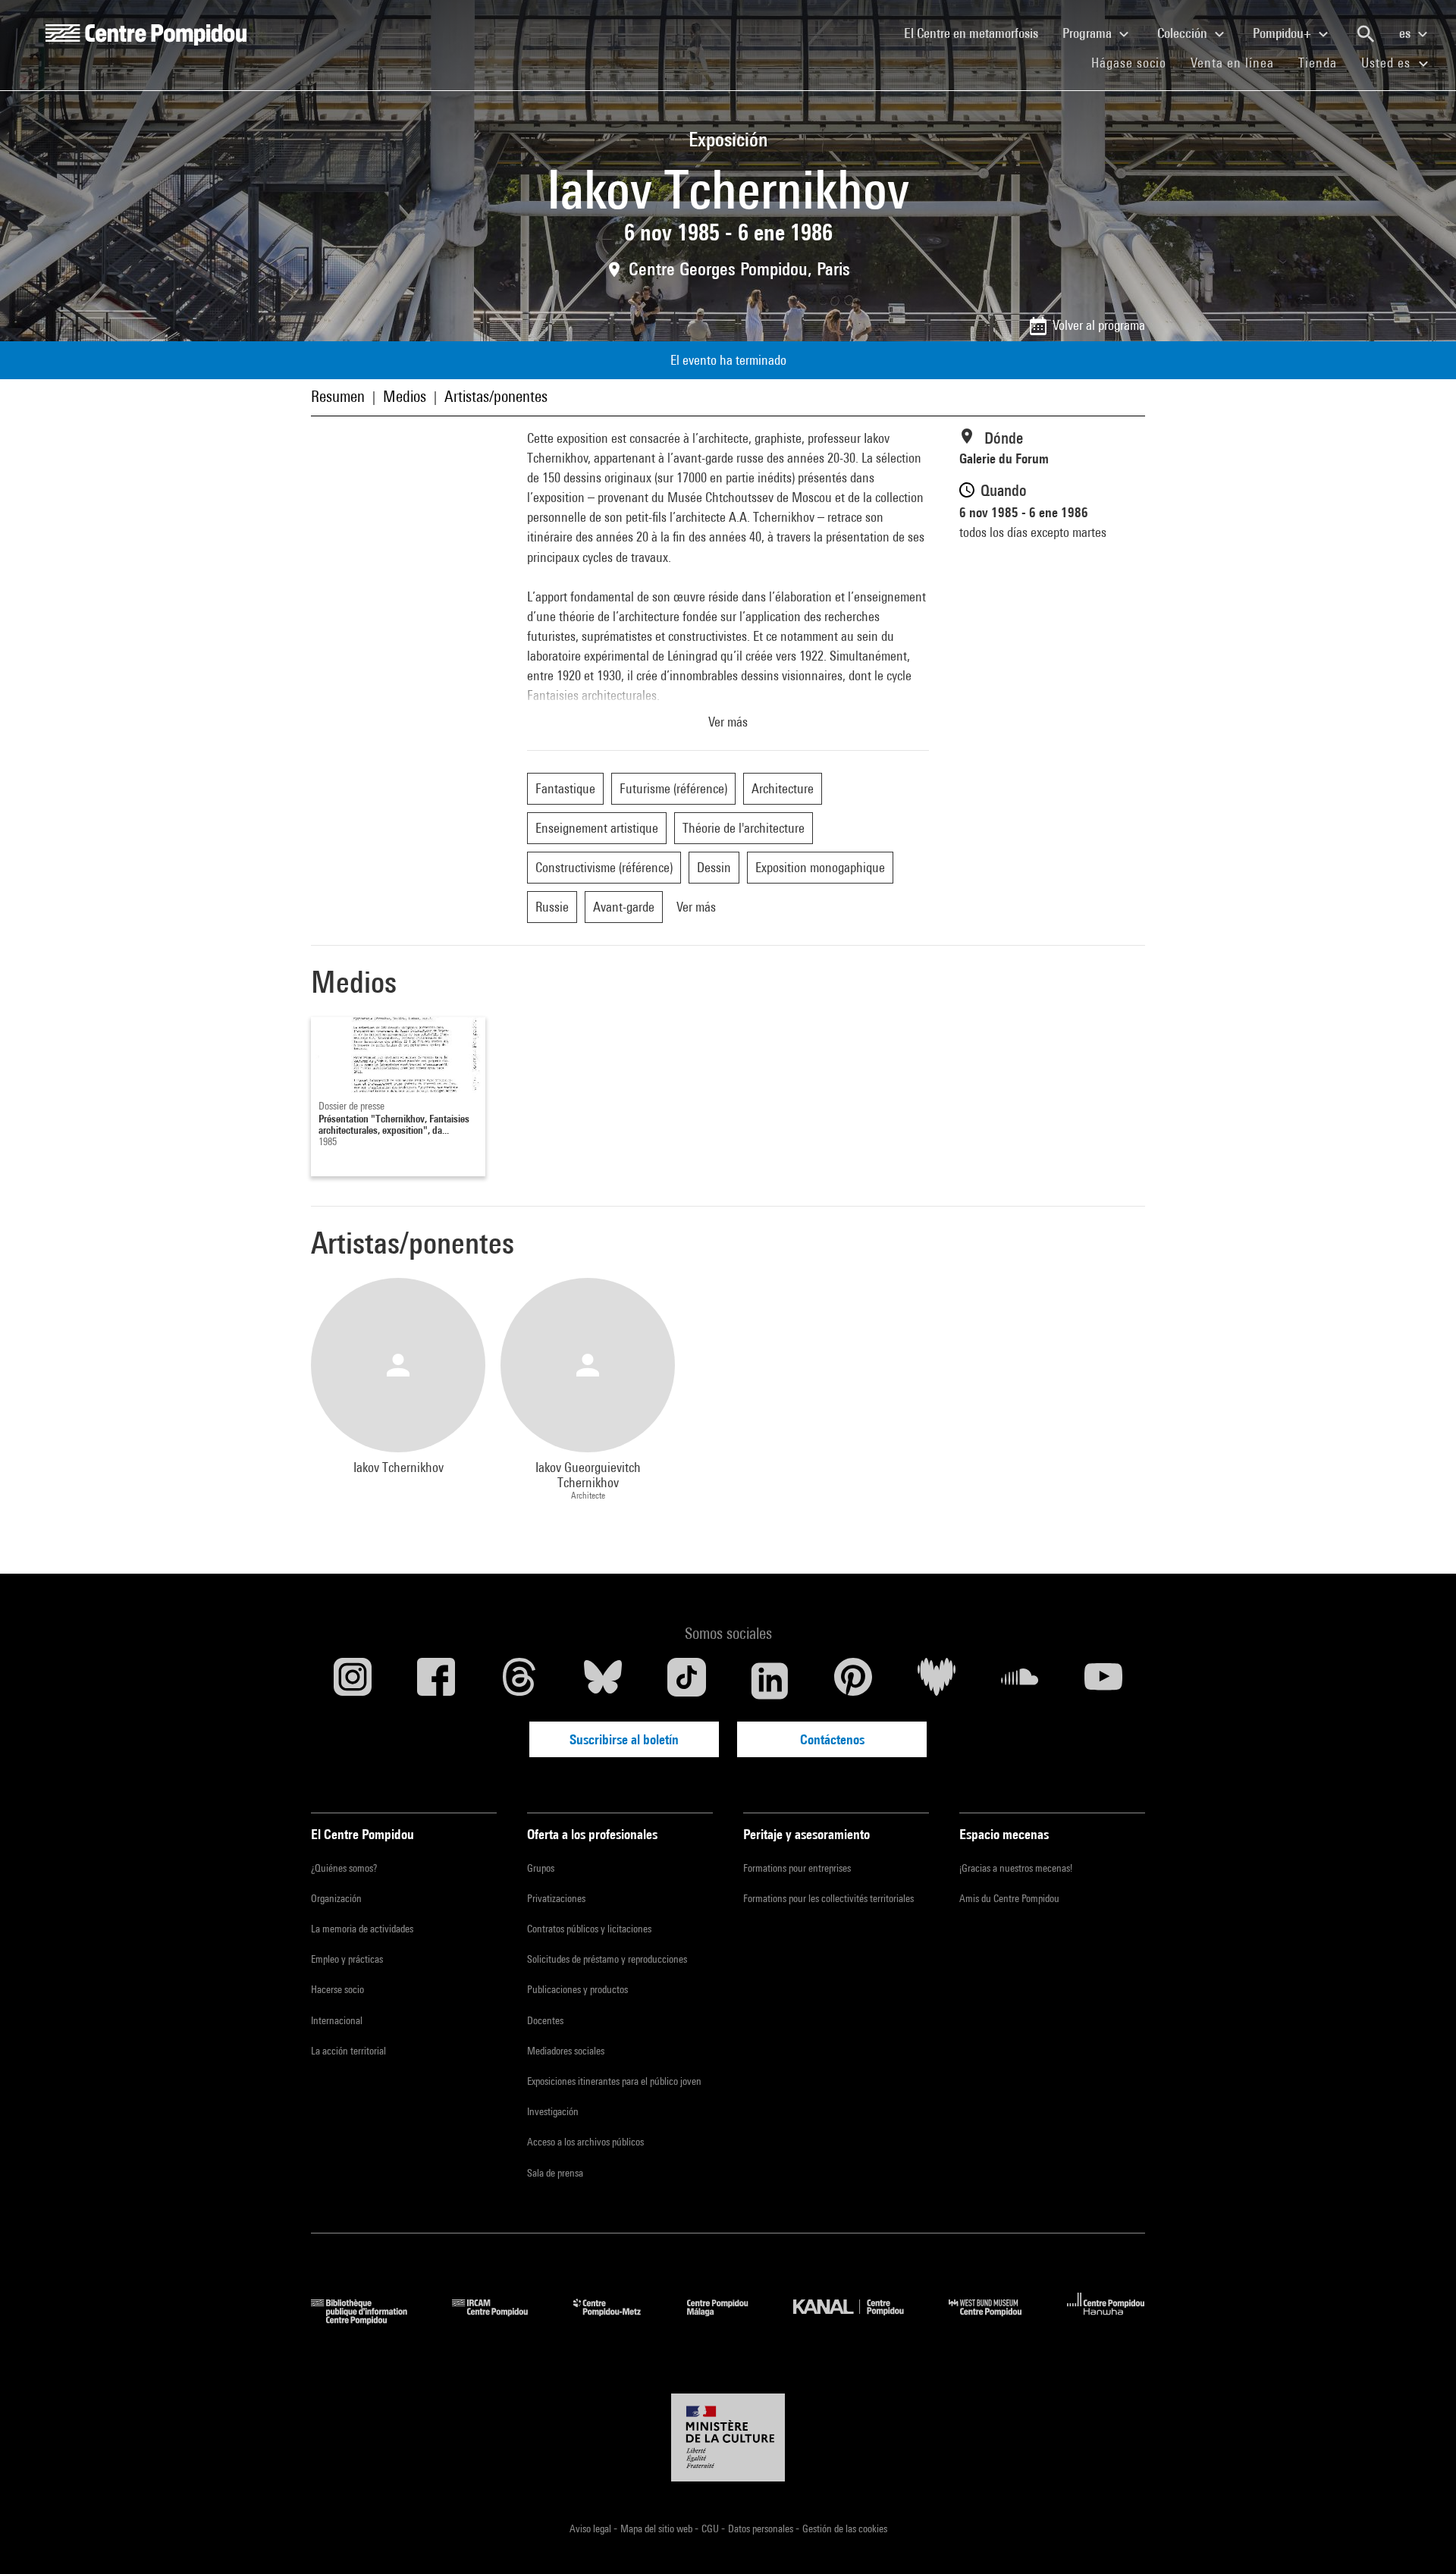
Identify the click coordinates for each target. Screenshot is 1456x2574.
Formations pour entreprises (797, 1868)
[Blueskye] (603, 1681)
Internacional (337, 2020)
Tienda (1324, 62)
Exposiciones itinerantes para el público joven (614, 2081)
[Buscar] (1366, 34)
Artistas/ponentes (496, 396)
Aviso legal (591, 2528)
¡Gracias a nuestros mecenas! (1016, 1868)
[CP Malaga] (729, 2320)
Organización (336, 1898)
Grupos (541, 1868)
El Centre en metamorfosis (977, 33)
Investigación (553, 2111)
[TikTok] (686, 1681)
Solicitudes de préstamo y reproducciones (607, 1959)
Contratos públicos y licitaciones (589, 1929)
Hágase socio (1135, 62)
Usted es (1388, 63)
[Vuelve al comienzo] (1420, 2538)
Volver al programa (1099, 325)
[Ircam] (501, 2320)
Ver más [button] (728, 722)
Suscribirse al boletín (624, 1739)
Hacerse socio (337, 1989)
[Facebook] (436, 1681)
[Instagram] (353, 1681)
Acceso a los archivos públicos (585, 2142)
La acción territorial (348, 2051)
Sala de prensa (555, 2173)
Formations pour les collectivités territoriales (828, 1898)
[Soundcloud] (1020, 1681)
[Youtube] (1103, 1681)
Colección (1184, 33)
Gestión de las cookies (845, 2528)
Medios (405, 396)
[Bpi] (370, 2320)
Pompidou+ (1283, 33)
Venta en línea (1232, 63)
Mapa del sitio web (657, 2528)
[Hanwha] (1106, 2320)
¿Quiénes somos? (344, 1868)
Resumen (338, 396)
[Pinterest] (853, 1681)
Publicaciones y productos (577, 1989)
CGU (711, 2528)
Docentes (545, 2020)
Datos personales (762, 2528)
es (1406, 33)
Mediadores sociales (566, 2051)
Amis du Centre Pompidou (1009, 1898)
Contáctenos (832, 1739)
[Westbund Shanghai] (996, 2320)
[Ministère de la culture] (728, 2437)
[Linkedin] (770, 1681)
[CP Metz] (618, 2320)
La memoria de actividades (362, 1929)
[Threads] (519, 1681)
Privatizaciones (556, 1898)
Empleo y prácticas (347, 1959)
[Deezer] (937, 1681)
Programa (1089, 33)
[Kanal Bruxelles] (860, 2320)
